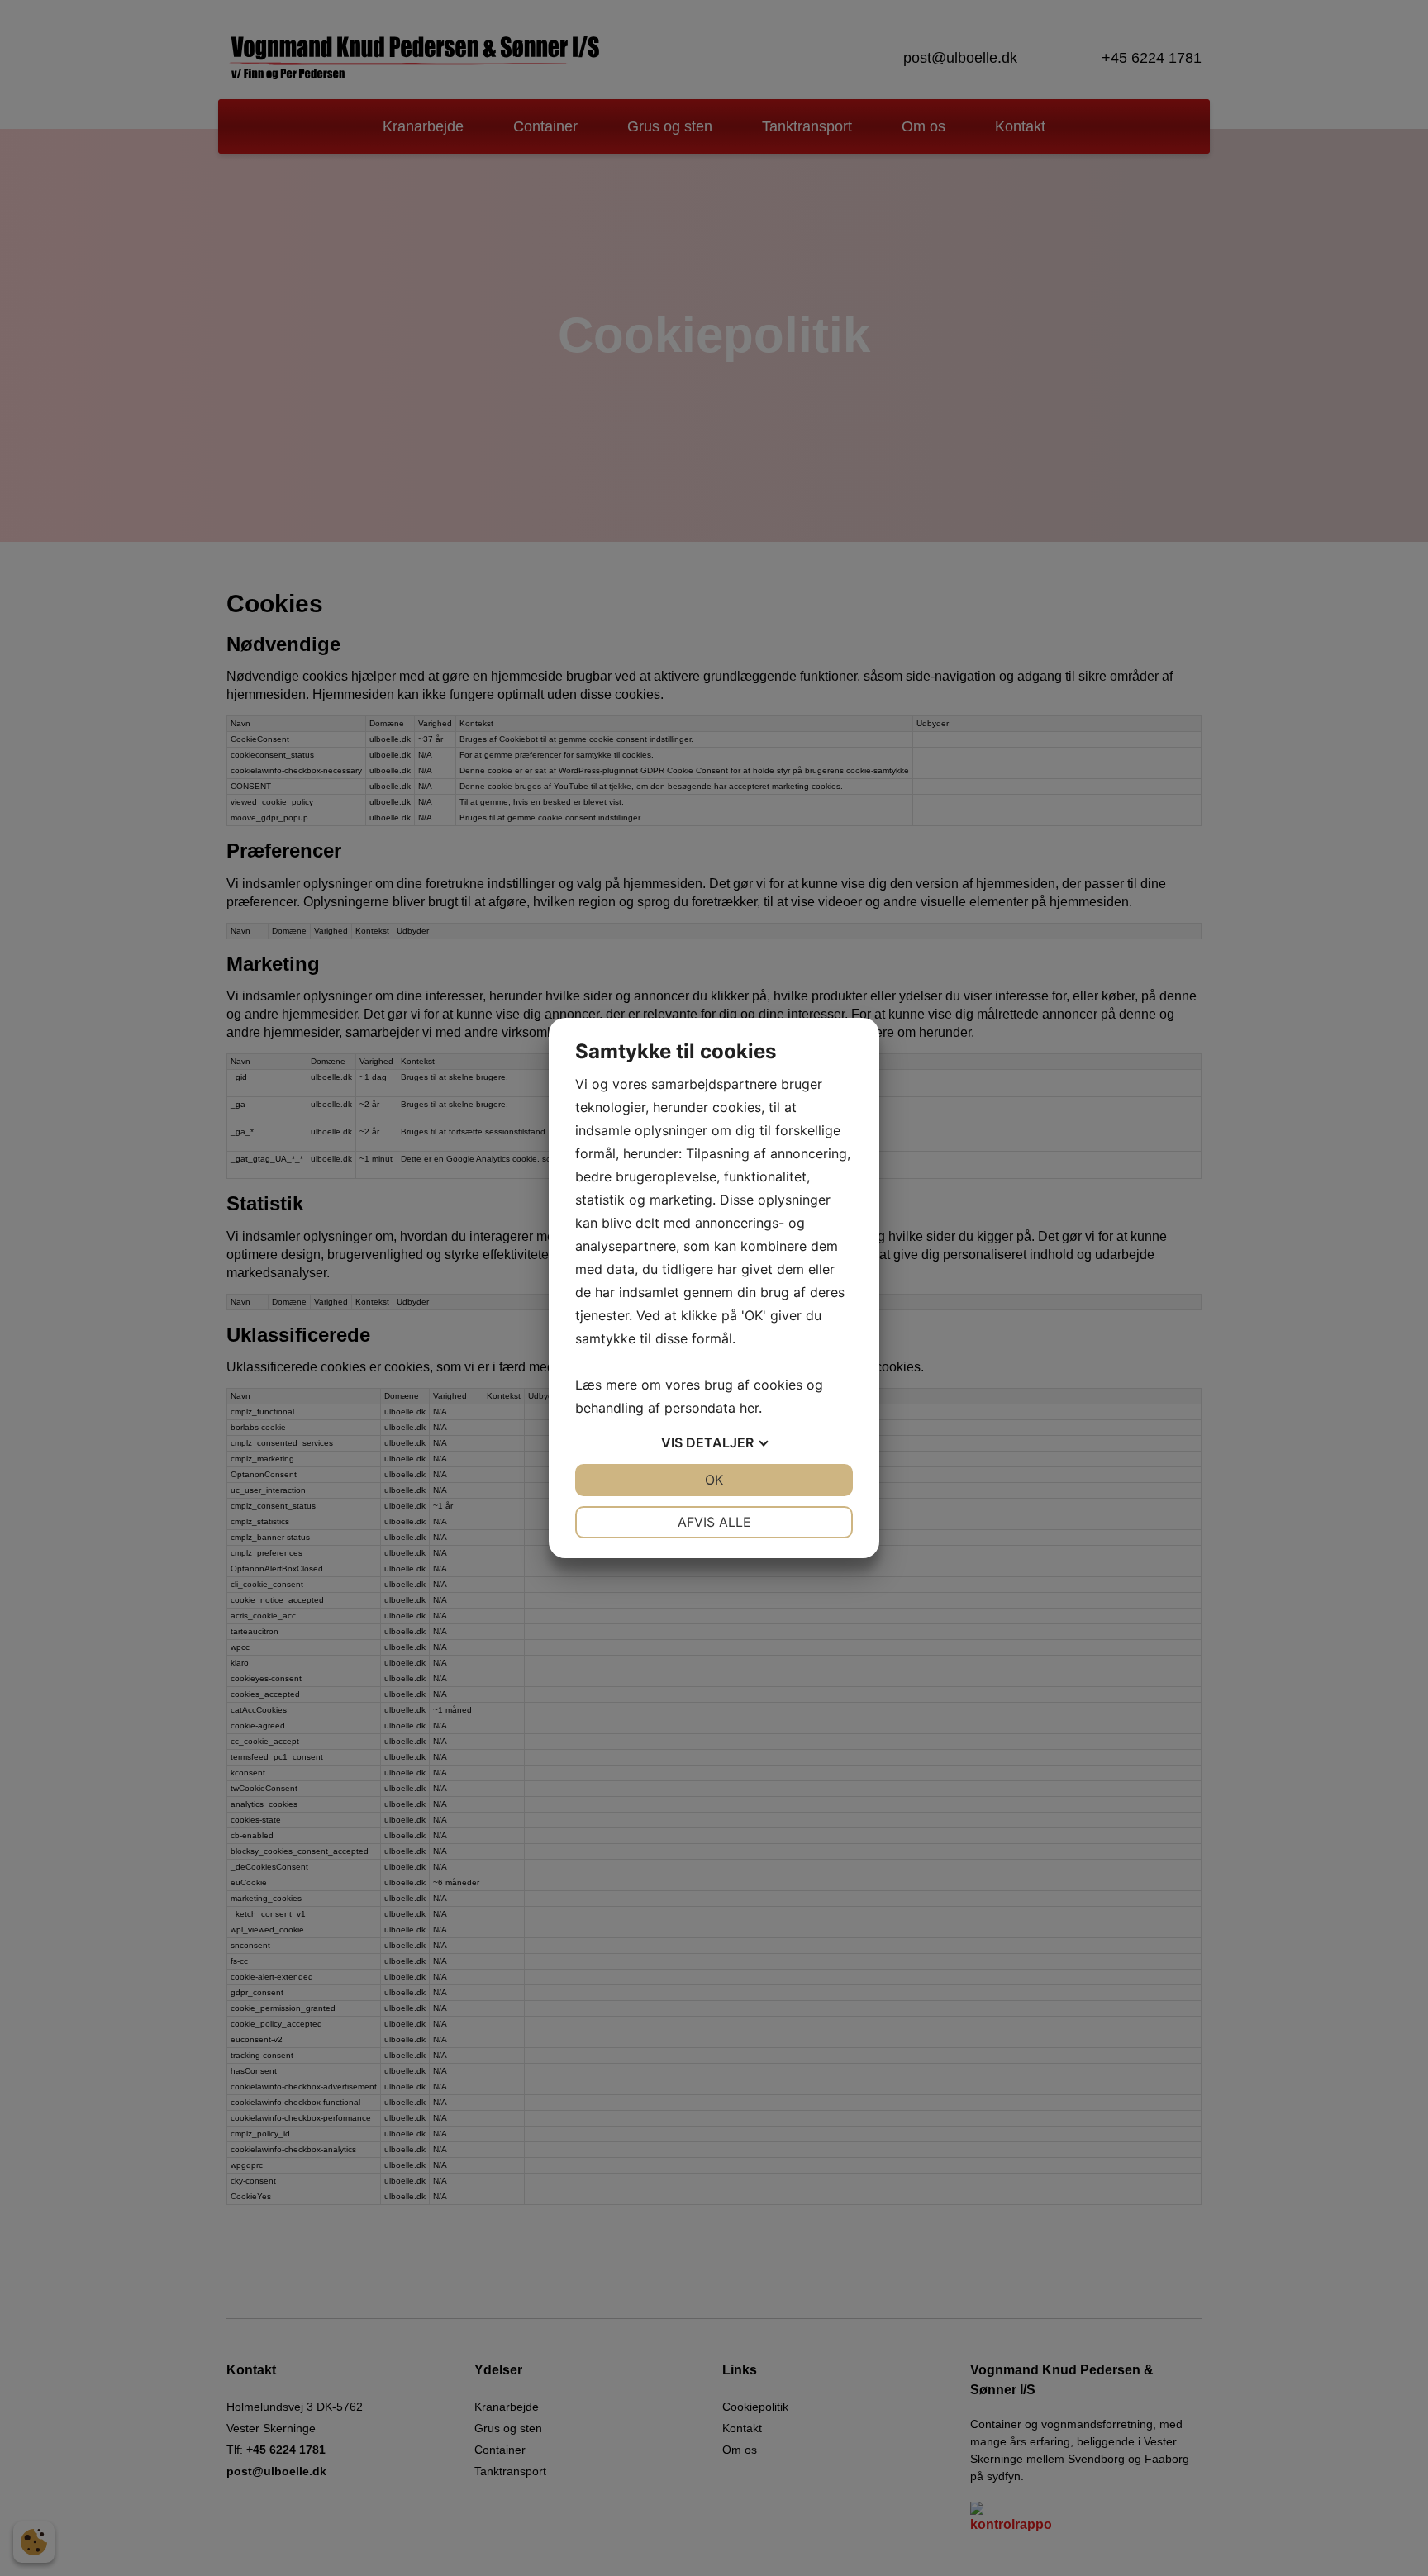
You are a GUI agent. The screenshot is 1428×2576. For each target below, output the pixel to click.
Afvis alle (714, 1522)
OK (714, 1480)
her (749, 1408)
